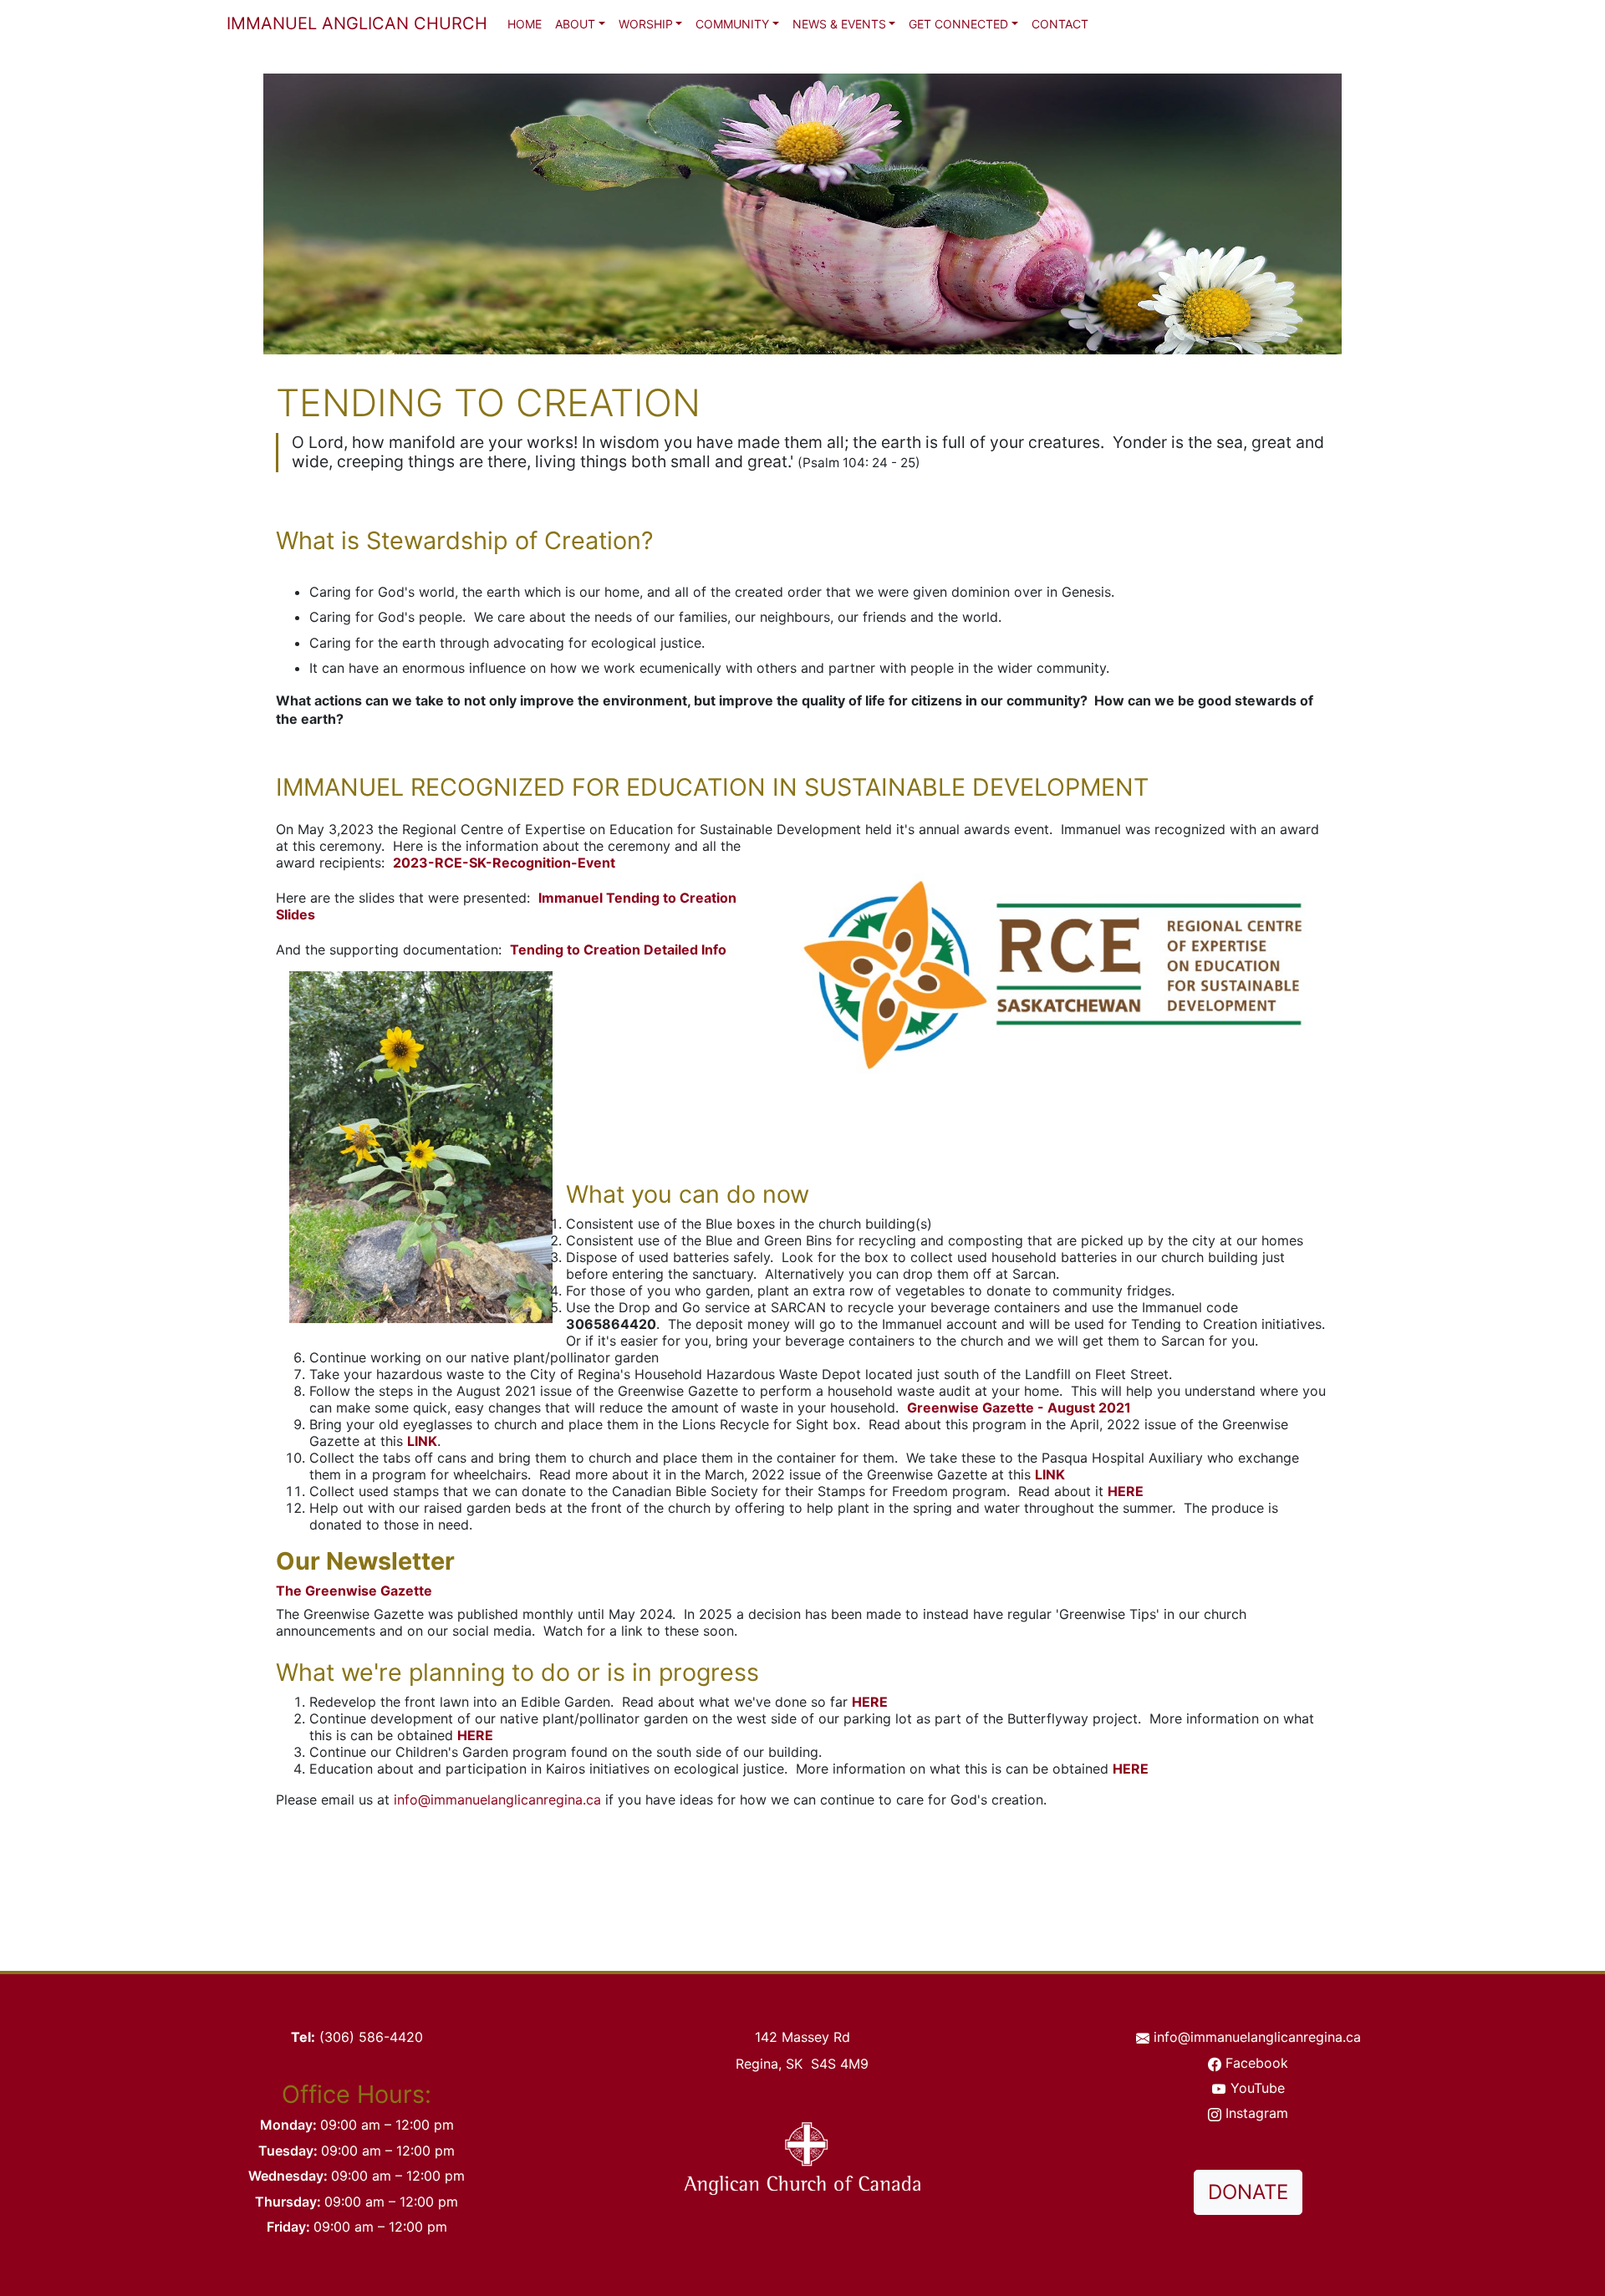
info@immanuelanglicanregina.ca (497, 1800)
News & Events (839, 24)
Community (732, 24)
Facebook (1257, 2063)
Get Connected (958, 24)
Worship (646, 24)
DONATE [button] (1248, 2192)
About (575, 24)
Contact (1060, 24)
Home (525, 24)
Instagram (1257, 2113)
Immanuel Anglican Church (357, 23)
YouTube (1258, 2088)
